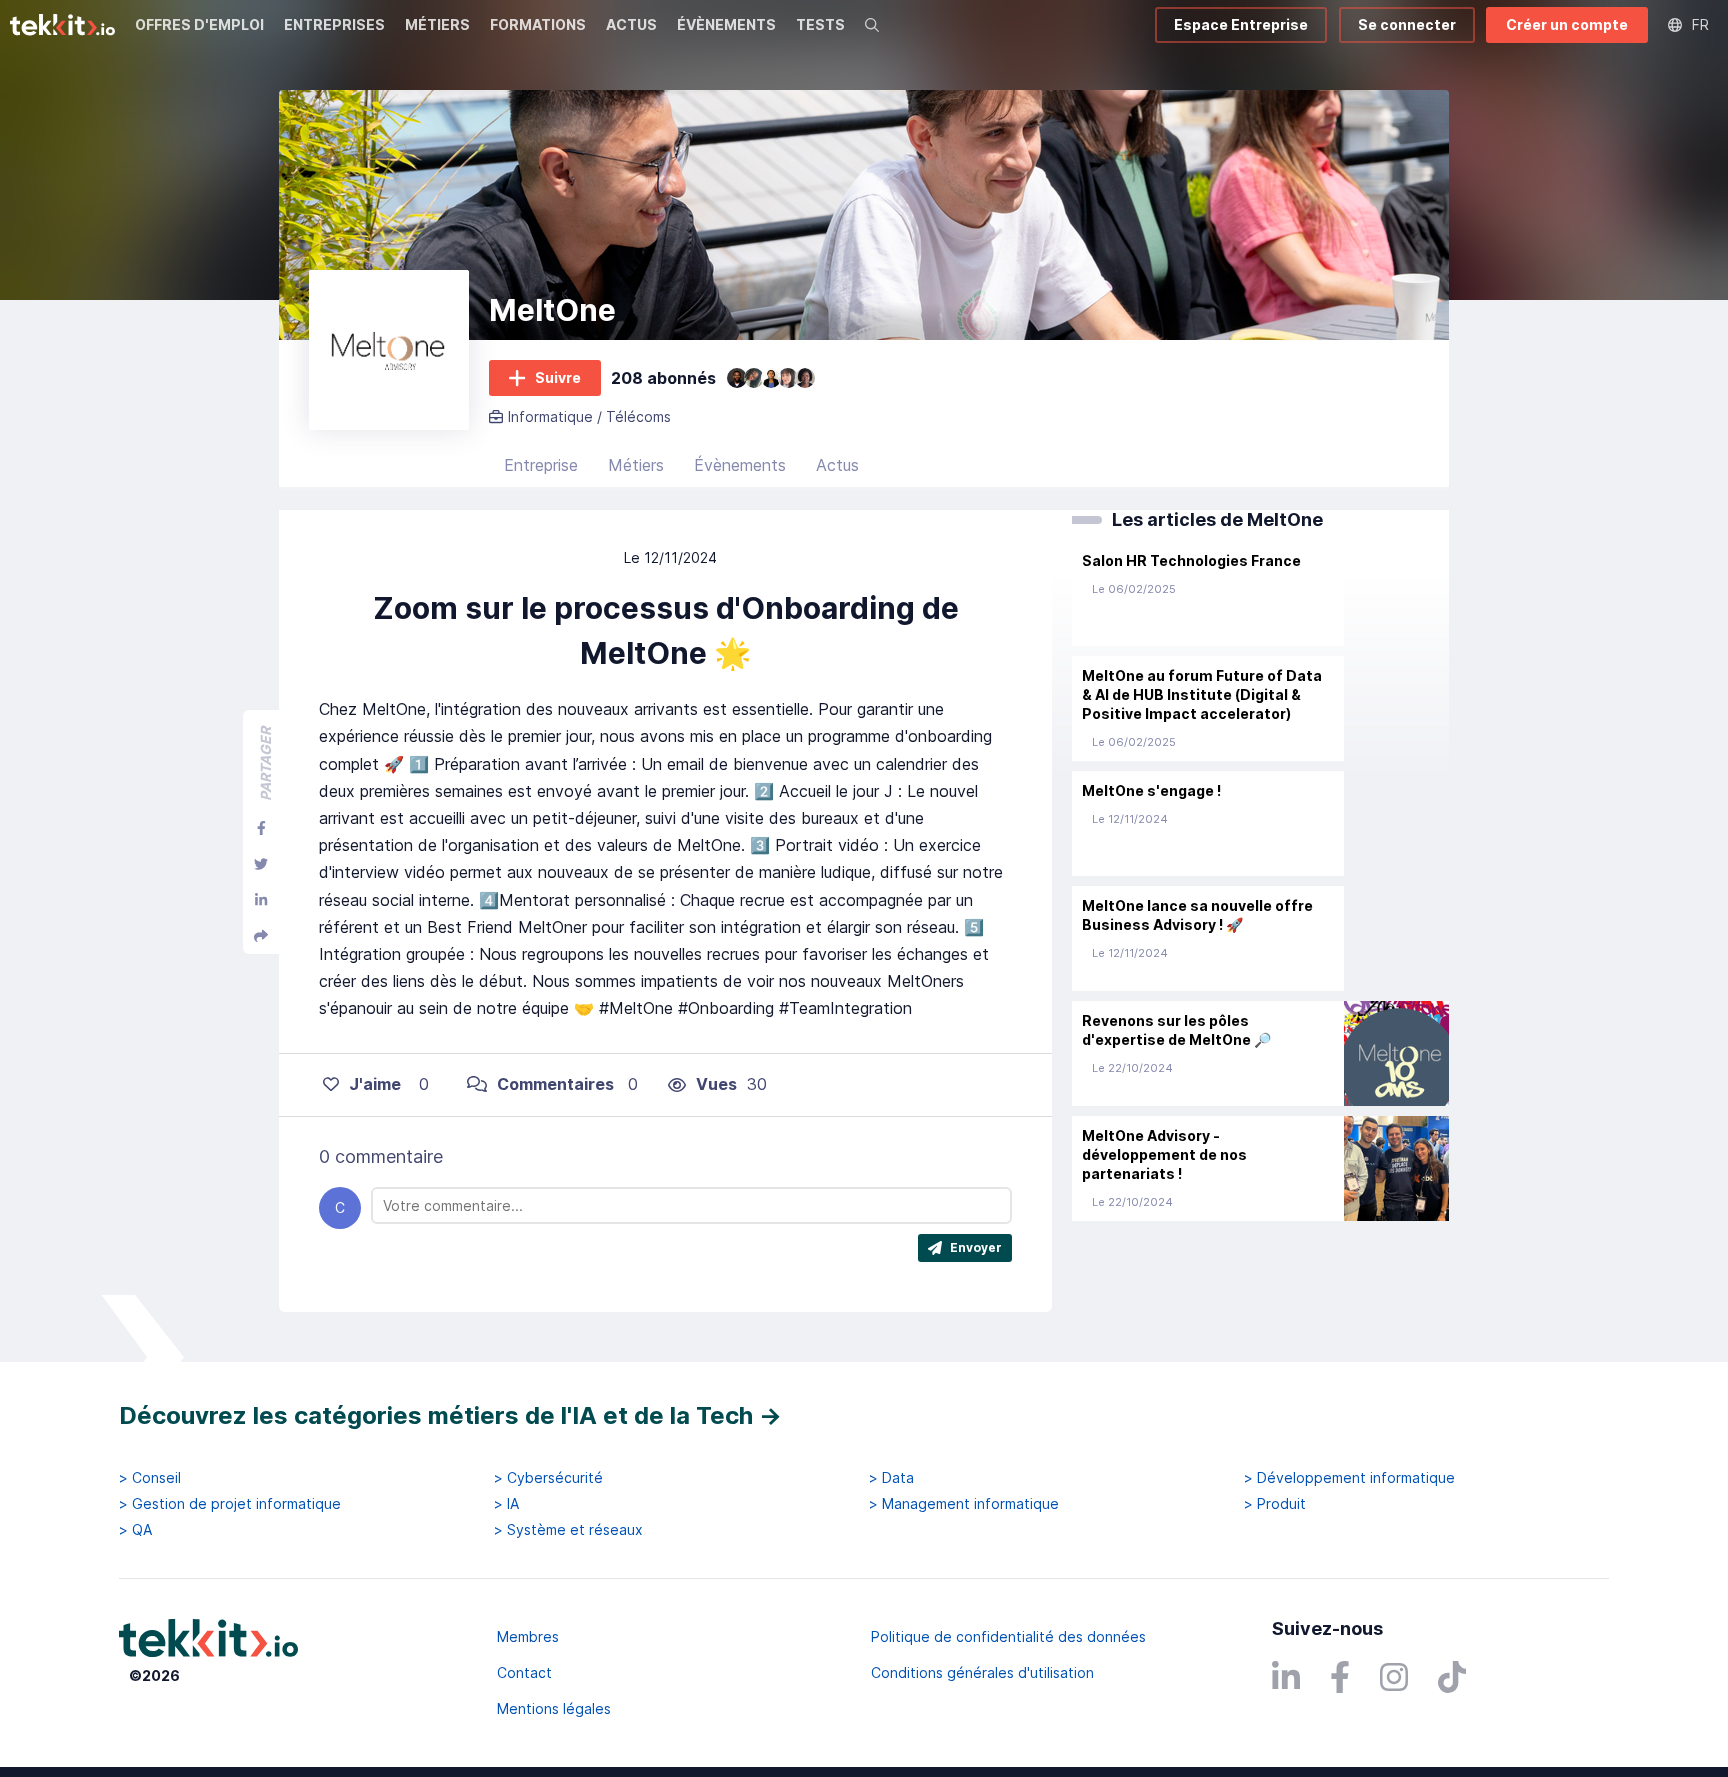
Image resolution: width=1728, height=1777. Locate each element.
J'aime (375, 1084)
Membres (528, 1636)
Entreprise (541, 465)
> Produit (1275, 1504)
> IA (506, 1504)
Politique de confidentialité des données (1008, 1636)
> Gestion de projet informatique (230, 1504)
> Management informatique (964, 1504)
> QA (135, 1530)
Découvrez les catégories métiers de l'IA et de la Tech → (450, 1415)
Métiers (636, 465)
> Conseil (150, 1478)
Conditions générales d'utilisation (982, 1672)
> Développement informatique (1349, 1478)
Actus (837, 465)
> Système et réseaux (568, 1530)
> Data (891, 1478)
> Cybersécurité (548, 1478)
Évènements (740, 465)
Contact (524, 1672)
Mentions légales (554, 1708)
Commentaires (555, 1084)
